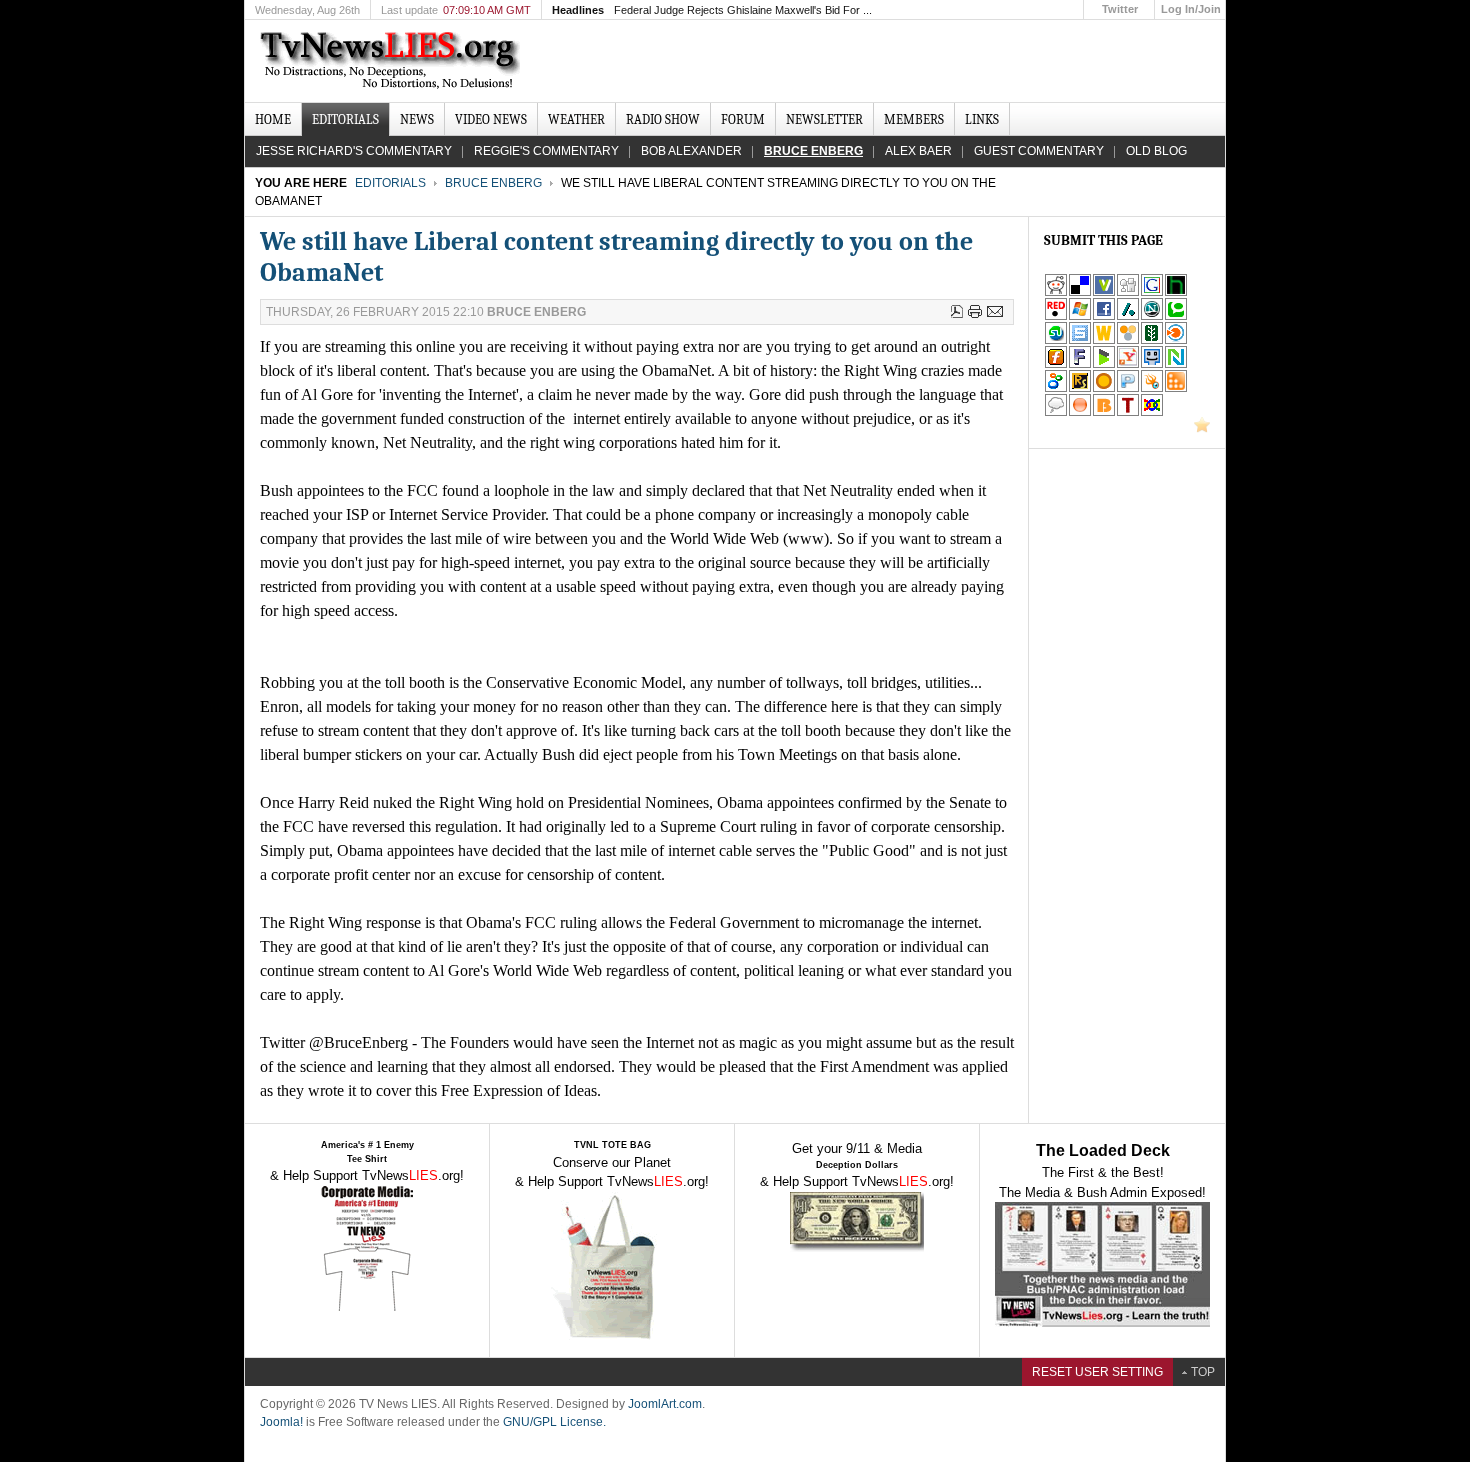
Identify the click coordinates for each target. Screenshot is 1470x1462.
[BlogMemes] (1056, 412)
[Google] (1152, 292)
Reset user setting (1097, 1372)
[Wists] (1104, 340)
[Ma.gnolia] (1104, 388)
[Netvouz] (1176, 364)
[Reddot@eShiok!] (1056, 316)
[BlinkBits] (1104, 412)
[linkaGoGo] (1152, 412)
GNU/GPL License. (554, 1422)
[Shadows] (1056, 388)
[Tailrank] (1128, 412)
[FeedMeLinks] (1080, 412)
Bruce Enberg (493, 183)
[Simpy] (1128, 340)
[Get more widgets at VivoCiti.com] (1104, 292)
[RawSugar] (1080, 388)
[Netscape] (1152, 316)
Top (1203, 1372)
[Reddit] (1056, 292)
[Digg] (1128, 292)
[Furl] (1056, 364)
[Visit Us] (1202, 428)
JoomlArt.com (665, 1404)
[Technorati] (1176, 316)
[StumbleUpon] (1056, 340)
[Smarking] (1152, 364)
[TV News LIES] (392, 61)
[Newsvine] (1152, 340)
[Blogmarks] (1104, 364)
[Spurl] (1080, 340)
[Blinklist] (1176, 340)
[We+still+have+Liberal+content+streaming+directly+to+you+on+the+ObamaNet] (1128, 364)
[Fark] (1080, 364)
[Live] (1080, 316)
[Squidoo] (1152, 388)
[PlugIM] (1128, 388)
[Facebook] (1104, 316)
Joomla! (281, 1422)
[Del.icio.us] (1080, 292)
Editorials (390, 183)
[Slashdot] (1128, 316)
